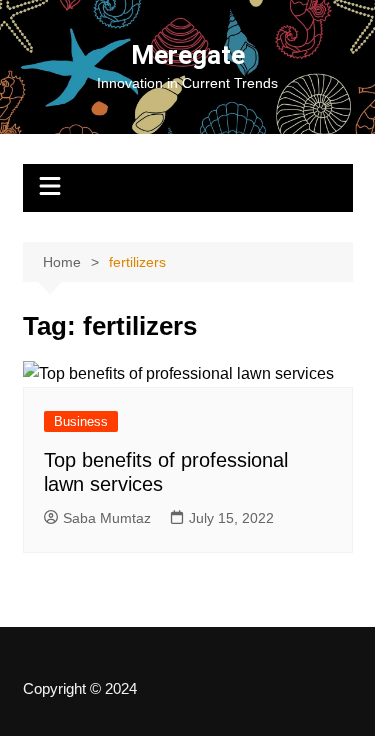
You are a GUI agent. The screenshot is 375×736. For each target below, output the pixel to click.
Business (81, 421)
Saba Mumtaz (107, 518)
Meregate (188, 55)
